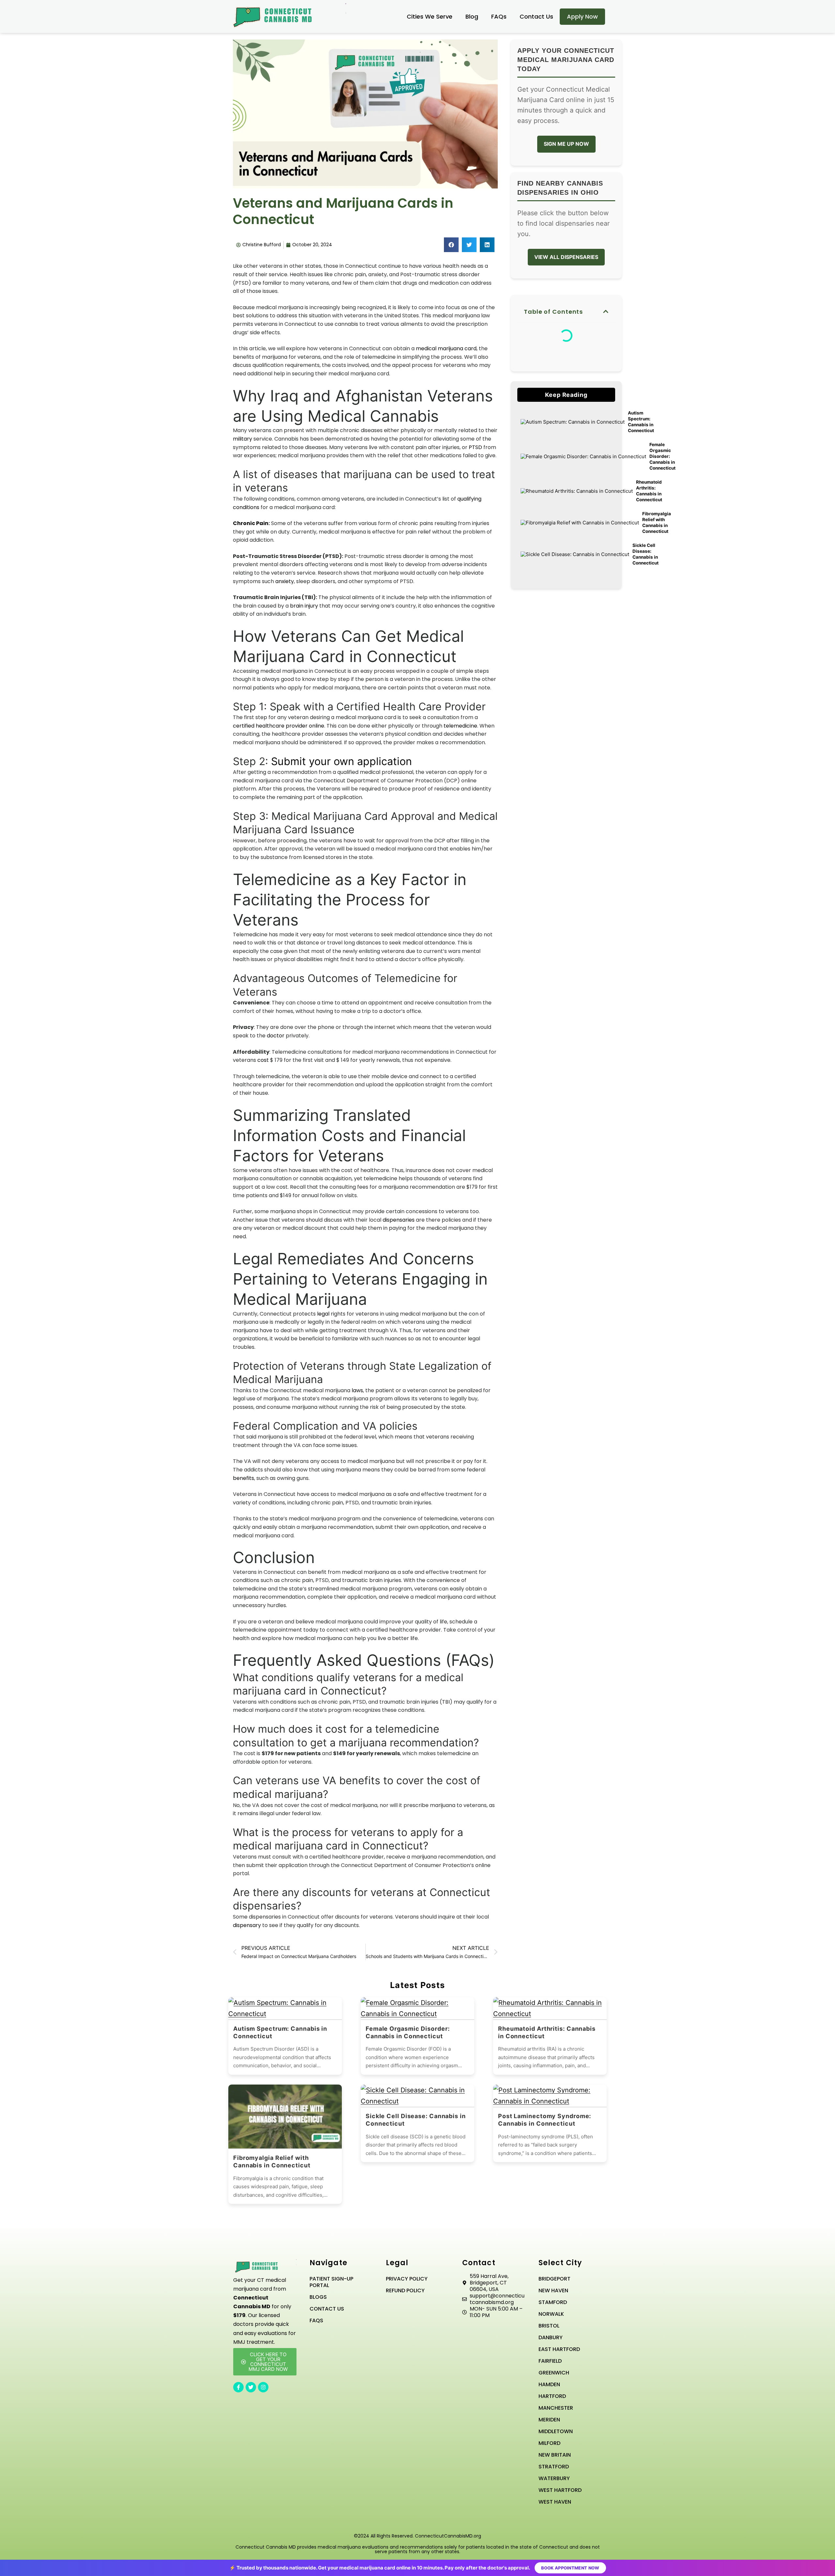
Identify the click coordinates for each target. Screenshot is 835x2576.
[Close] (532, 1224)
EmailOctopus (379, 1326)
